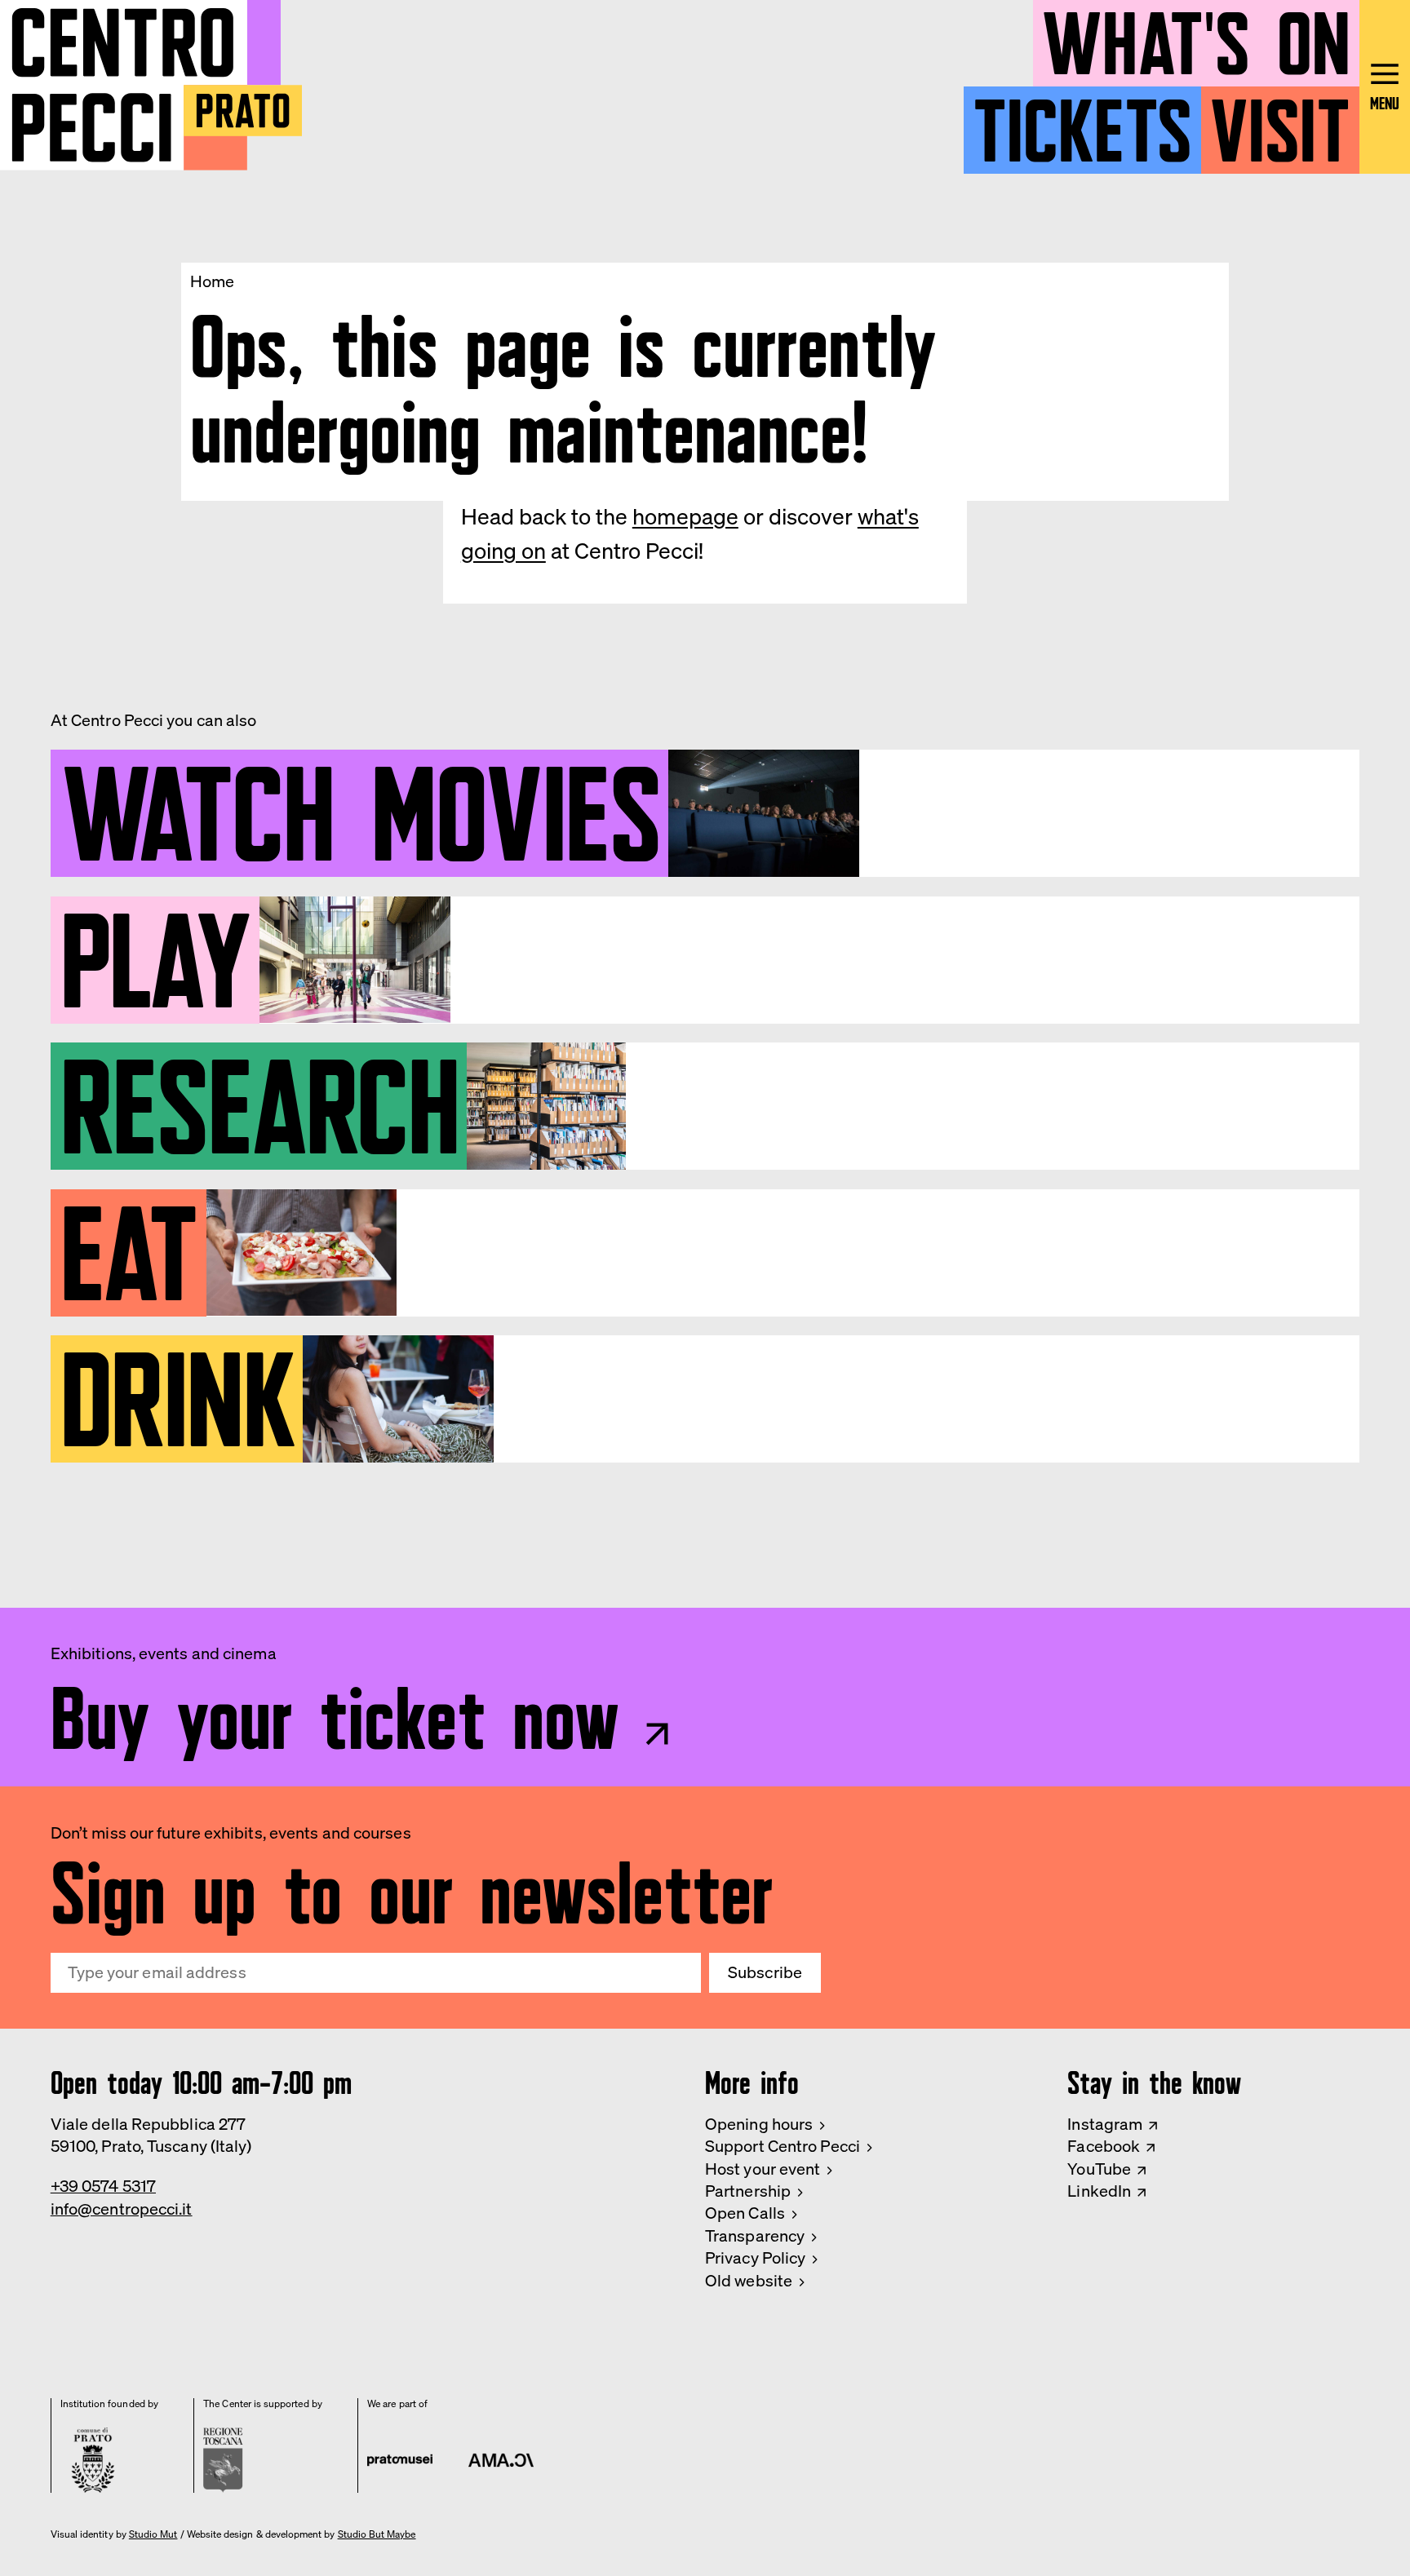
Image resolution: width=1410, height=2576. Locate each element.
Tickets (1082, 121)
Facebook (1104, 2146)
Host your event (763, 2169)
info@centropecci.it (122, 2209)
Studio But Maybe (377, 2534)
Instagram (1105, 2124)
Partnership (748, 2191)
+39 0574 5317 (103, 2186)
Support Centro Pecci (783, 2146)
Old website (749, 2281)
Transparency (755, 2236)
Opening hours (759, 2124)
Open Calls (745, 2213)
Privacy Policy (755, 2258)
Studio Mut (153, 2534)
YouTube (1099, 2169)
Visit (1280, 121)
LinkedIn (1099, 2191)
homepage (685, 516)
